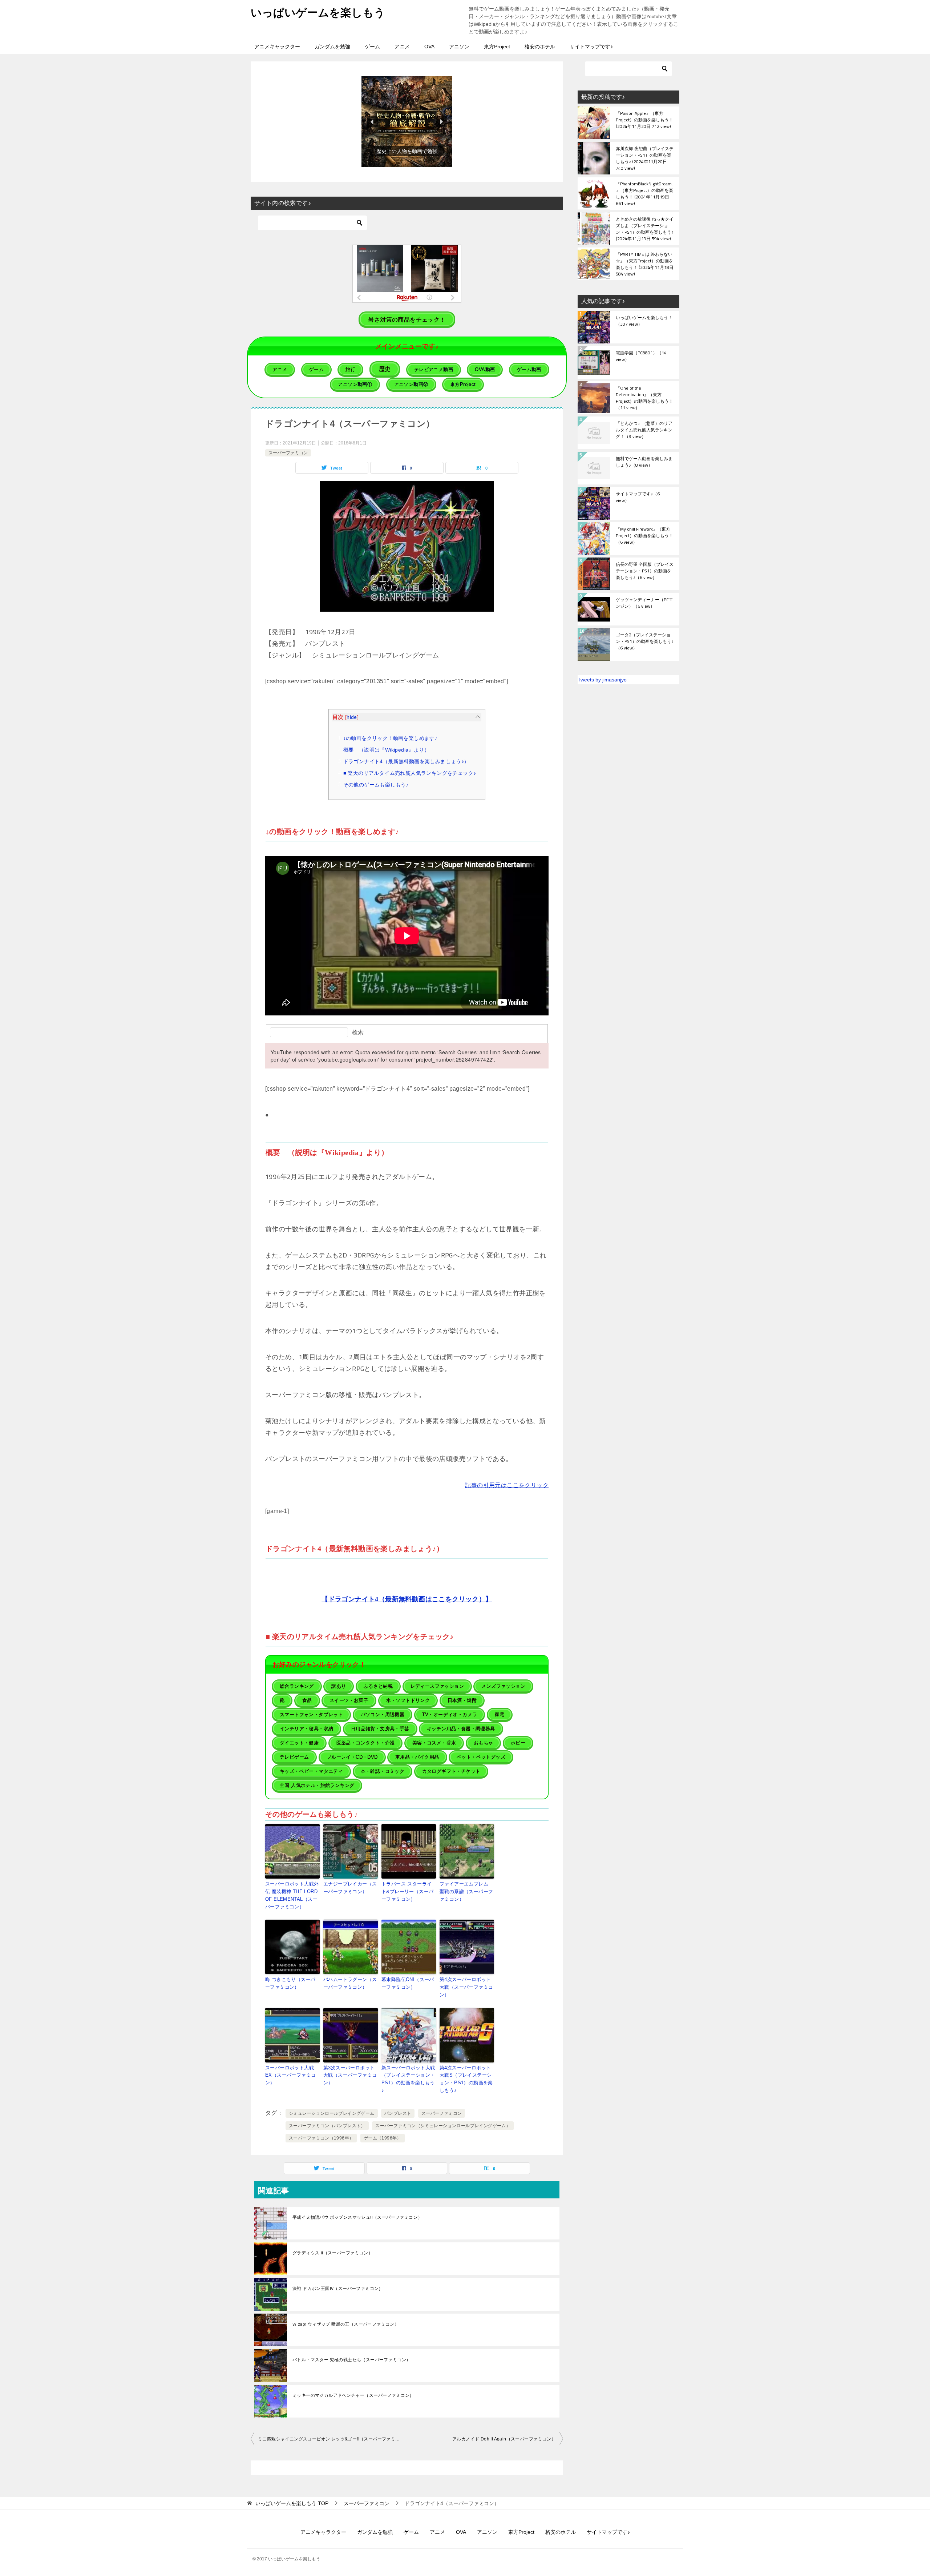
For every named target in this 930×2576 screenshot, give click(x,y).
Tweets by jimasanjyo (602, 680)
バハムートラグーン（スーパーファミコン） (350, 1983)
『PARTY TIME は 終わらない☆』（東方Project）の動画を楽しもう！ (645, 264)
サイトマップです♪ (591, 47)
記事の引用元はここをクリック (507, 1485)
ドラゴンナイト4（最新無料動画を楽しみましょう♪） (406, 761)
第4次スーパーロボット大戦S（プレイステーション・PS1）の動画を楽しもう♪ (466, 2079)
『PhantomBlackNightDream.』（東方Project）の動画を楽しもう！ (644, 193)
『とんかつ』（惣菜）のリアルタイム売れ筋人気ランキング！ (644, 430)
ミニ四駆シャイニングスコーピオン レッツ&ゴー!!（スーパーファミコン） (332, 2439)
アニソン (459, 47)
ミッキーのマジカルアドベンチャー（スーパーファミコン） (353, 2395)
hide (352, 717)
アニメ (402, 47)
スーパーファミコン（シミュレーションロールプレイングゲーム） (443, 2126)
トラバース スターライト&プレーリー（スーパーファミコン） (407, 1891)
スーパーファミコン (288, 453)
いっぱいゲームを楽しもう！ (644, 321)
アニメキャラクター (277, 47)
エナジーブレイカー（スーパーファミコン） (350, 1888)
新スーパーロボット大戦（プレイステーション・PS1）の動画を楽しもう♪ (408, 2079)
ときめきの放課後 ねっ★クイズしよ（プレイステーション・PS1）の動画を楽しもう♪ (645, 229)
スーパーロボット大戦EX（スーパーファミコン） (290, 2075)
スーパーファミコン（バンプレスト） (327, 2126)
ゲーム (372, 47)
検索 (358, 1032)
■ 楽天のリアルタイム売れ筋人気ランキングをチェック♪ (410, 773)
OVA (429, 47)
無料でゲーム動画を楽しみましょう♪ (644, 462)
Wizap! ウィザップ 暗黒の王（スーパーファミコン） (346, 2324)
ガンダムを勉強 (332, 47)
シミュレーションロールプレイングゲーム (332, 2113)
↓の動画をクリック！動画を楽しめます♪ (391, 738)
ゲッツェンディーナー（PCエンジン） (644, 603)
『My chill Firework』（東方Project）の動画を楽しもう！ (644, 536)
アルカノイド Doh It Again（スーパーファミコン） (504, 2439)
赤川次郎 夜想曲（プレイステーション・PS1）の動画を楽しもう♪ (645, 158)
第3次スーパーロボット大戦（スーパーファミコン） (350, 2075)
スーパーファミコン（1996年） (321, 2138)
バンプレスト (398, 2113)
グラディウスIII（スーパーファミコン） (333, 2253)
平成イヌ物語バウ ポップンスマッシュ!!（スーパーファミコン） (357, 2217)
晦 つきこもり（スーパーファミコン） (290, 1983)
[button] (407, 122)
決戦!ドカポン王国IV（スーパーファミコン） (338, 2289)
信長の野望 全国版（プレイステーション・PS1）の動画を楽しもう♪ (645, 571)
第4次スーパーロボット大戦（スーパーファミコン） (466, 1987)
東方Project (497, 47)
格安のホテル (540, 47)
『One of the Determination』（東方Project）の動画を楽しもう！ (644, 398)
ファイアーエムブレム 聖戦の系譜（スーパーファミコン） (466, 1891)
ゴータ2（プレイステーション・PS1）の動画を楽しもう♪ (645, 642)
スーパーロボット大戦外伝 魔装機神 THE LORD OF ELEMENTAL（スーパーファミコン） (292, 1895)
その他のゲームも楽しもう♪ (376, 785)
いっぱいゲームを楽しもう (318, 13)
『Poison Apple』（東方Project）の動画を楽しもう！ (644, 120)
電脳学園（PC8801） (641, 357)
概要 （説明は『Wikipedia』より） (386, 750)
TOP (292, 2503)
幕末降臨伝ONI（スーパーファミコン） (408, 1983)
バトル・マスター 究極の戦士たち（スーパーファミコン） (352, 2360)
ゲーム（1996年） (383, 2138)
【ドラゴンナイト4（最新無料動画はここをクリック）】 (407, 1599)
